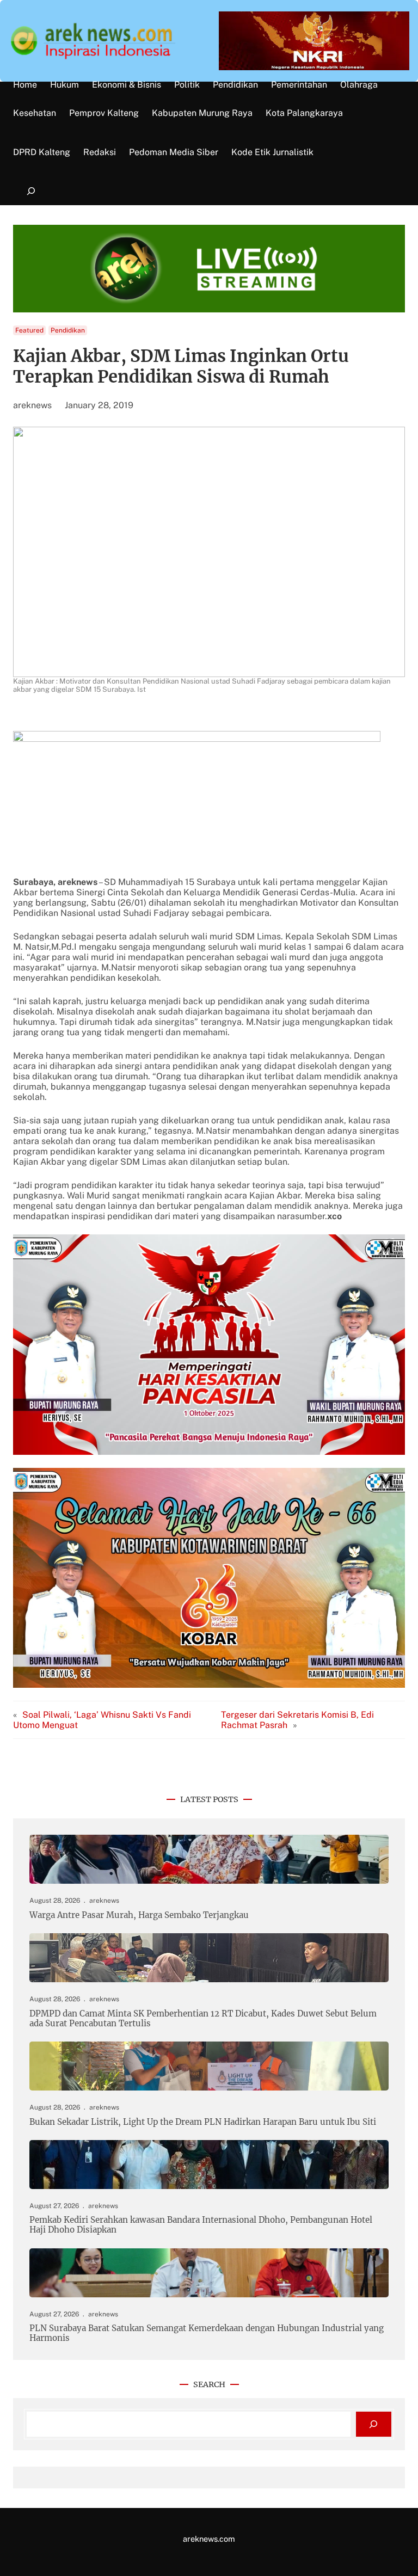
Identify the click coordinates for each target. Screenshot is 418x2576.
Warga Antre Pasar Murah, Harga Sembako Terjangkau (139, 1915)
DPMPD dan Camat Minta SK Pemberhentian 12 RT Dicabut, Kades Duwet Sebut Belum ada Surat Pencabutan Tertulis (203, 2019)
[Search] (374, 2424)
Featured (29, 330)
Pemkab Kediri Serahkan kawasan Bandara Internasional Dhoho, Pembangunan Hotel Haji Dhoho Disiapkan (201, 2225)
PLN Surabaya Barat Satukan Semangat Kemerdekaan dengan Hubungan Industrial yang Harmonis (207, 2333)
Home (25, 85)
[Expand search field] (31, 191)
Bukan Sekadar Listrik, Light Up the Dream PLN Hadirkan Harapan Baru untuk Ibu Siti (203, 2122)
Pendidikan (68, 330)
